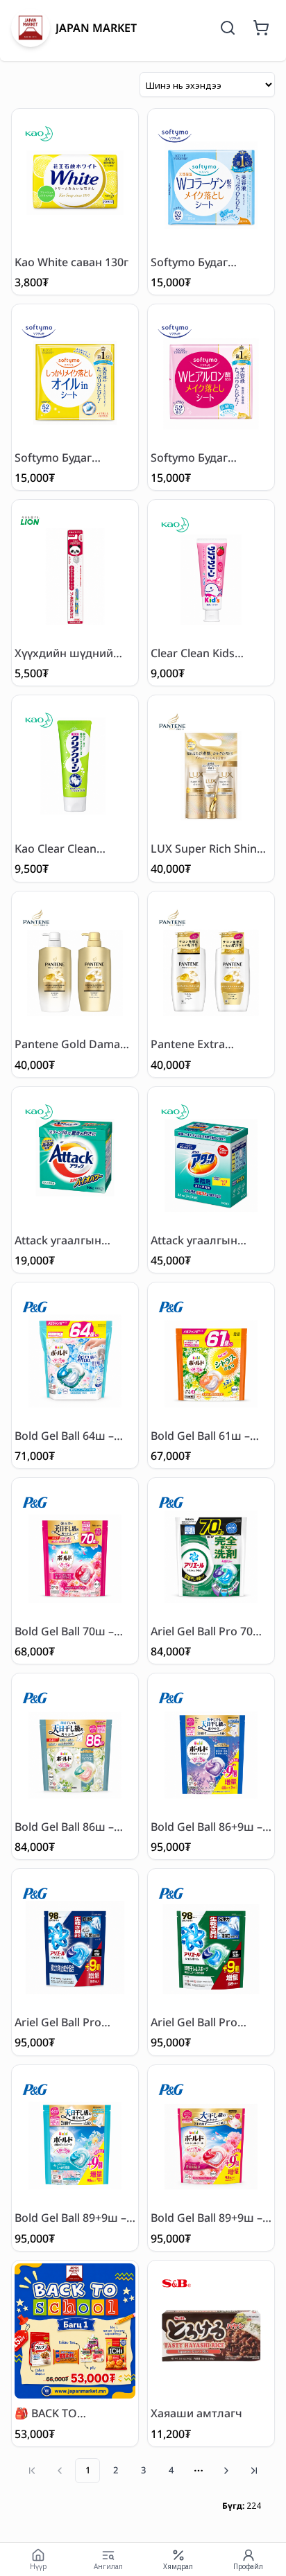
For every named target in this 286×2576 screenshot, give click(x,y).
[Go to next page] (226, 2471)
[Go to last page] (254, 2471)
